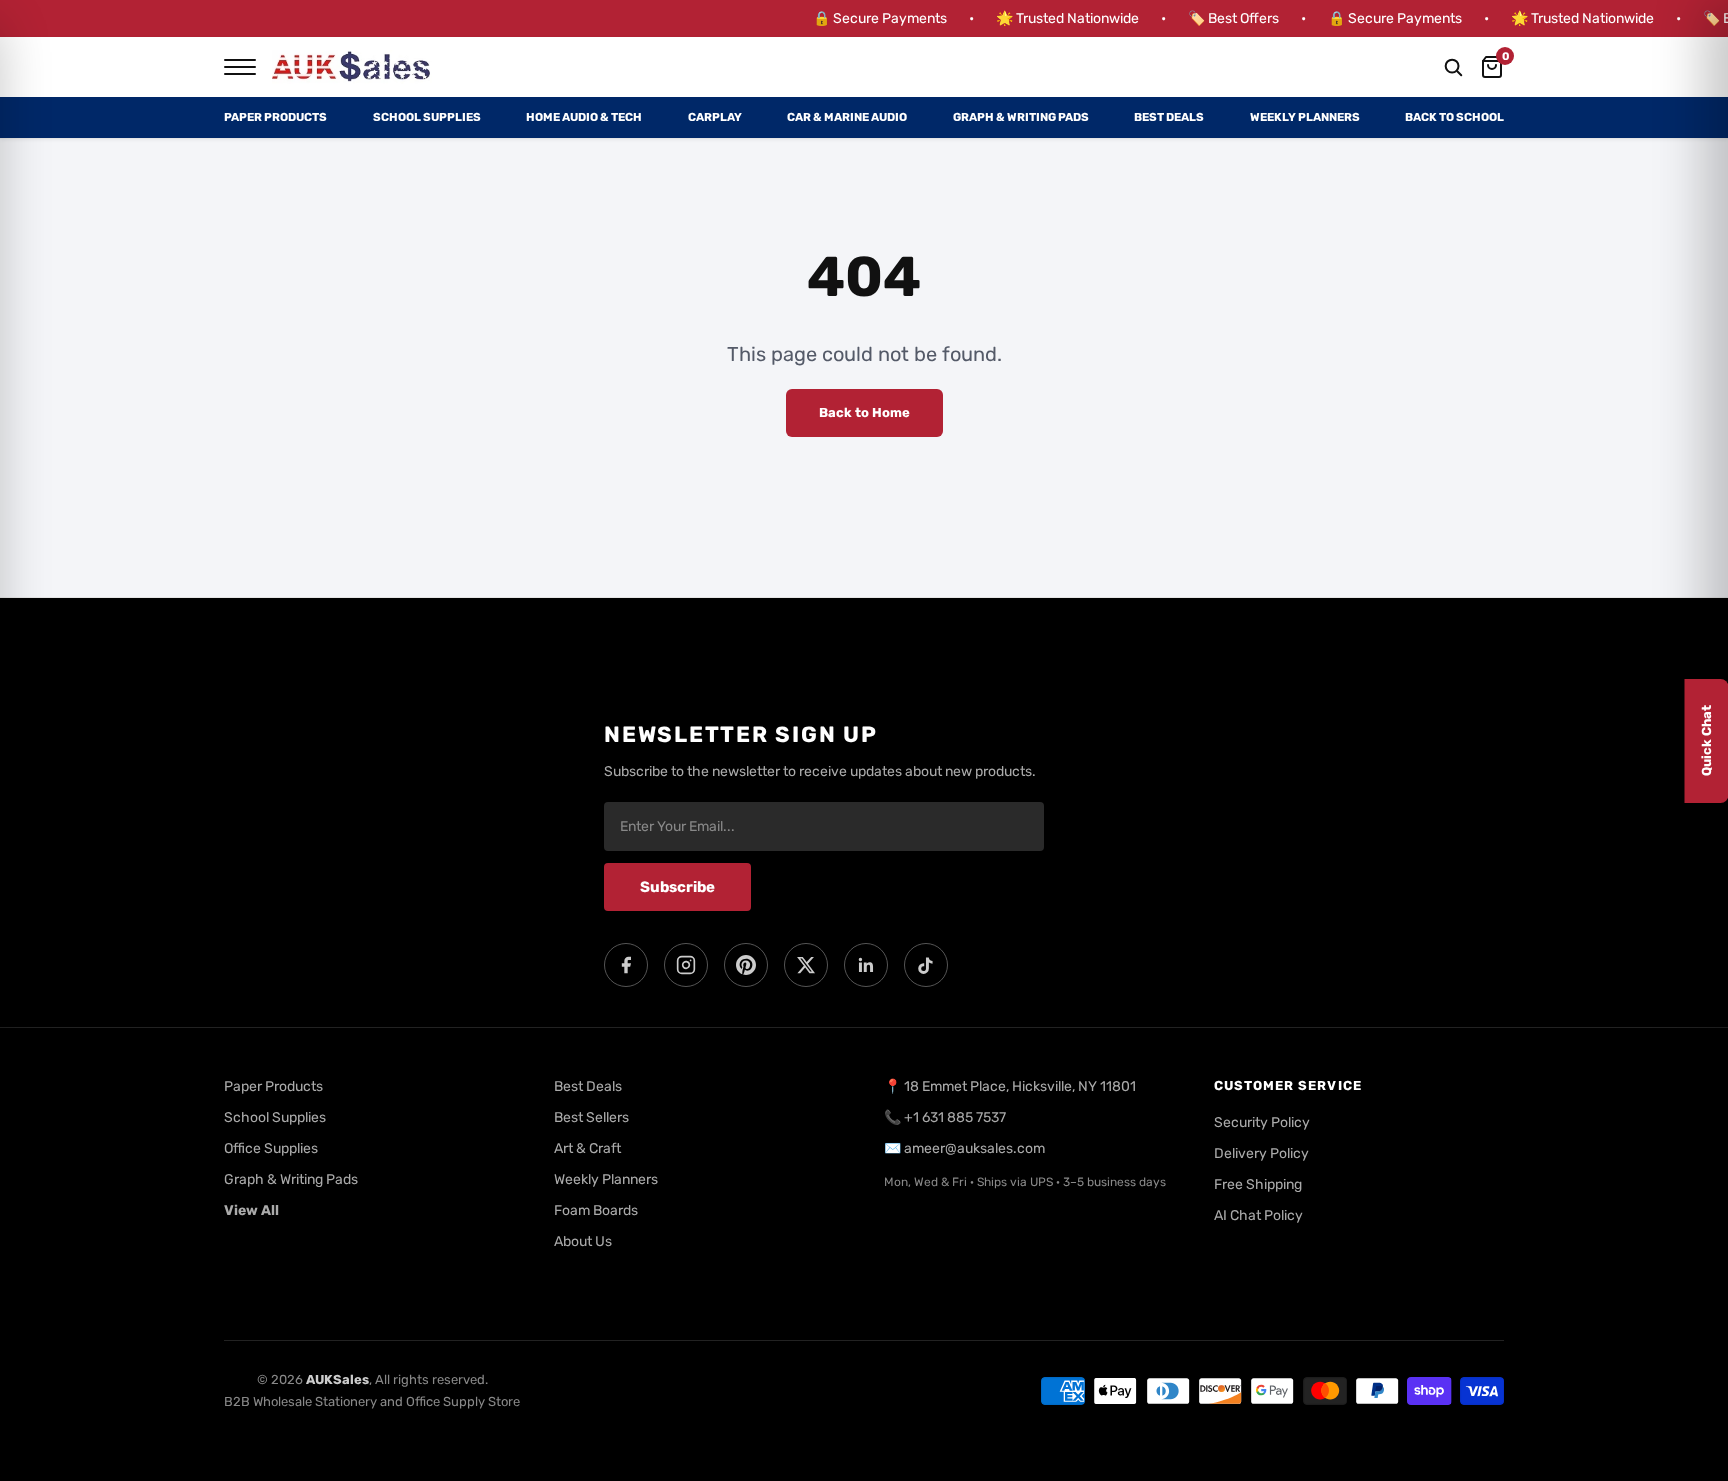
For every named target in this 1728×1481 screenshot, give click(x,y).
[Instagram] (686, 965)
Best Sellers (591, 1117)
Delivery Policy (1261, 1153)
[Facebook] (626, 965)
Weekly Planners (1305, 117)
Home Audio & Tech (584, 117)
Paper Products (275, 117)
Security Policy (1262, 1122)
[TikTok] (926, 965)
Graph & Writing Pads (1021, 117)
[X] (806, 965)
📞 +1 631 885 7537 (945, 1117)
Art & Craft (587, 1148)
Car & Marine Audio (847, 117)
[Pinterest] (746, 965)
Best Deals (1169, 117)
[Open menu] (240, 67)
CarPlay (715, 117)
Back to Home (864, 412)
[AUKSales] (352, 67)
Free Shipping (1258, 1184)
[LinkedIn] (866, 965)
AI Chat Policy (1258, 1215)
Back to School (1454, 117)
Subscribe (677, 887)
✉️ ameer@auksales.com (964, 1148)
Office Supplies (271, 1148)
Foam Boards (596, 1210)
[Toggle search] (1453, 67)
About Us (583, 1241)
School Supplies (427, 117)
